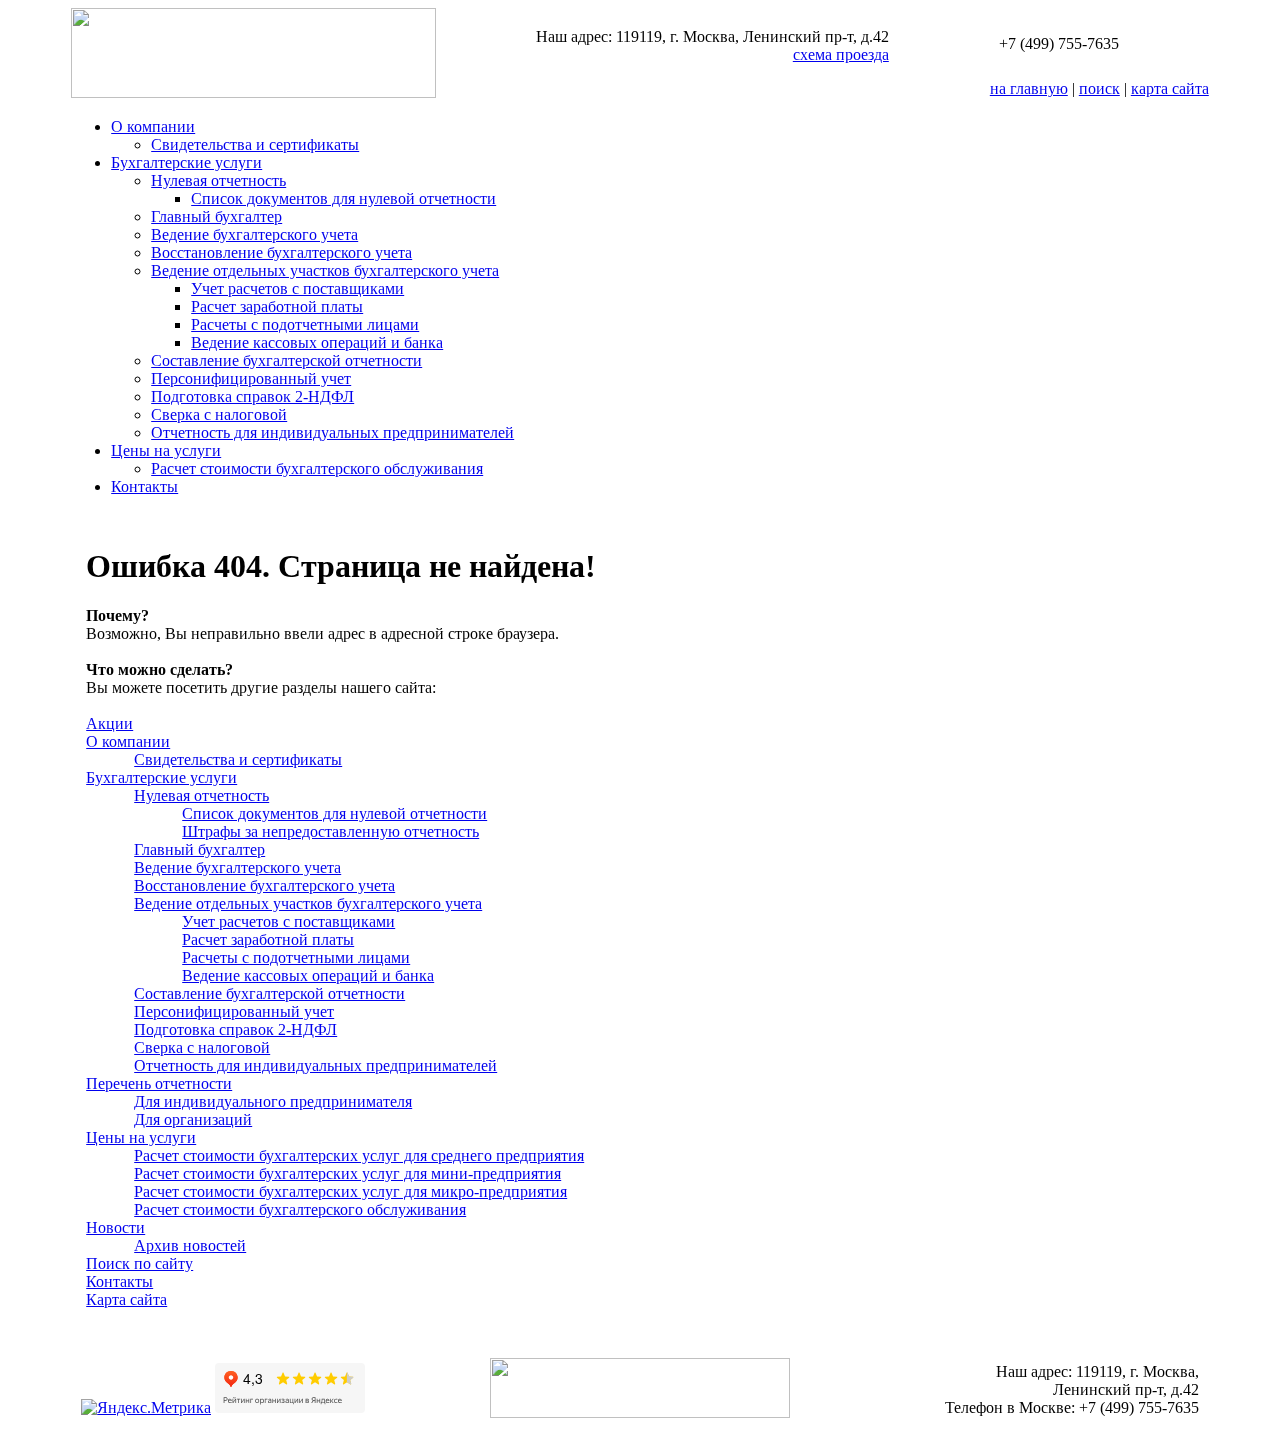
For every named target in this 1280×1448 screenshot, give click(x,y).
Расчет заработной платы (277, 306)
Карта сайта (126, 1299)
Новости (115, 1227)
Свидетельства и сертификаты (255, 144)
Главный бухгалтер (216, 216)
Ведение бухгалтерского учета (254, 234)
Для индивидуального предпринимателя (273, 1101)
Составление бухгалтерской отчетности (286, 360)
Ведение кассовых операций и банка (317, 342)
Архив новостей (190, 1245)
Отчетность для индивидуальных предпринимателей (332, 432)
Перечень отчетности (159, 1083)
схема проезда (841, 54)
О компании (153, 126)
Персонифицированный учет (251, 378)
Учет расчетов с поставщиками (297, 288)
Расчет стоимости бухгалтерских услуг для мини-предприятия (347, 1173)
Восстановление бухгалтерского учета (281, 252)
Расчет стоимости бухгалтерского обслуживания (317, 468)
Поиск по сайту (139, 1263)
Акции (109, 723)
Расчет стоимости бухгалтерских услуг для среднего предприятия (359, 1155)
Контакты (144, 486)
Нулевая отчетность (218, 180)
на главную (1029, 88)
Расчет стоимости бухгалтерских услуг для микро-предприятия (350, 1191)
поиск (1099, 88)
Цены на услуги (166, 450)
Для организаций (193, 1119)
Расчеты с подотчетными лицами (305, 324)
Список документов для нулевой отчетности (343, 198)
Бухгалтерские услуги (186, 162)
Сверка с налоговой (219, 414)
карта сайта (1170, 88)
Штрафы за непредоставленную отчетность (330, 831)
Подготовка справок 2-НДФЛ (252, 396)
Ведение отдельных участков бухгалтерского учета (325, 270)
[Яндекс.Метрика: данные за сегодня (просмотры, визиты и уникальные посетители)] (146, 1408)
